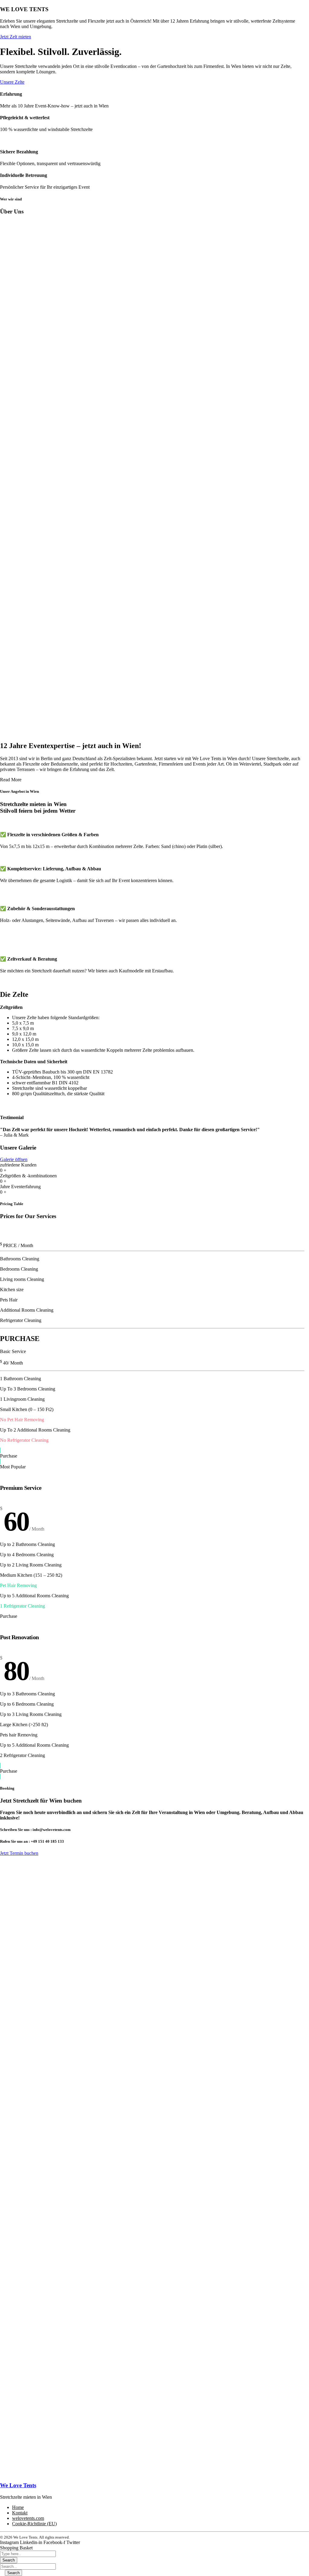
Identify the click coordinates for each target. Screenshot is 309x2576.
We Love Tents (18, 2485)
